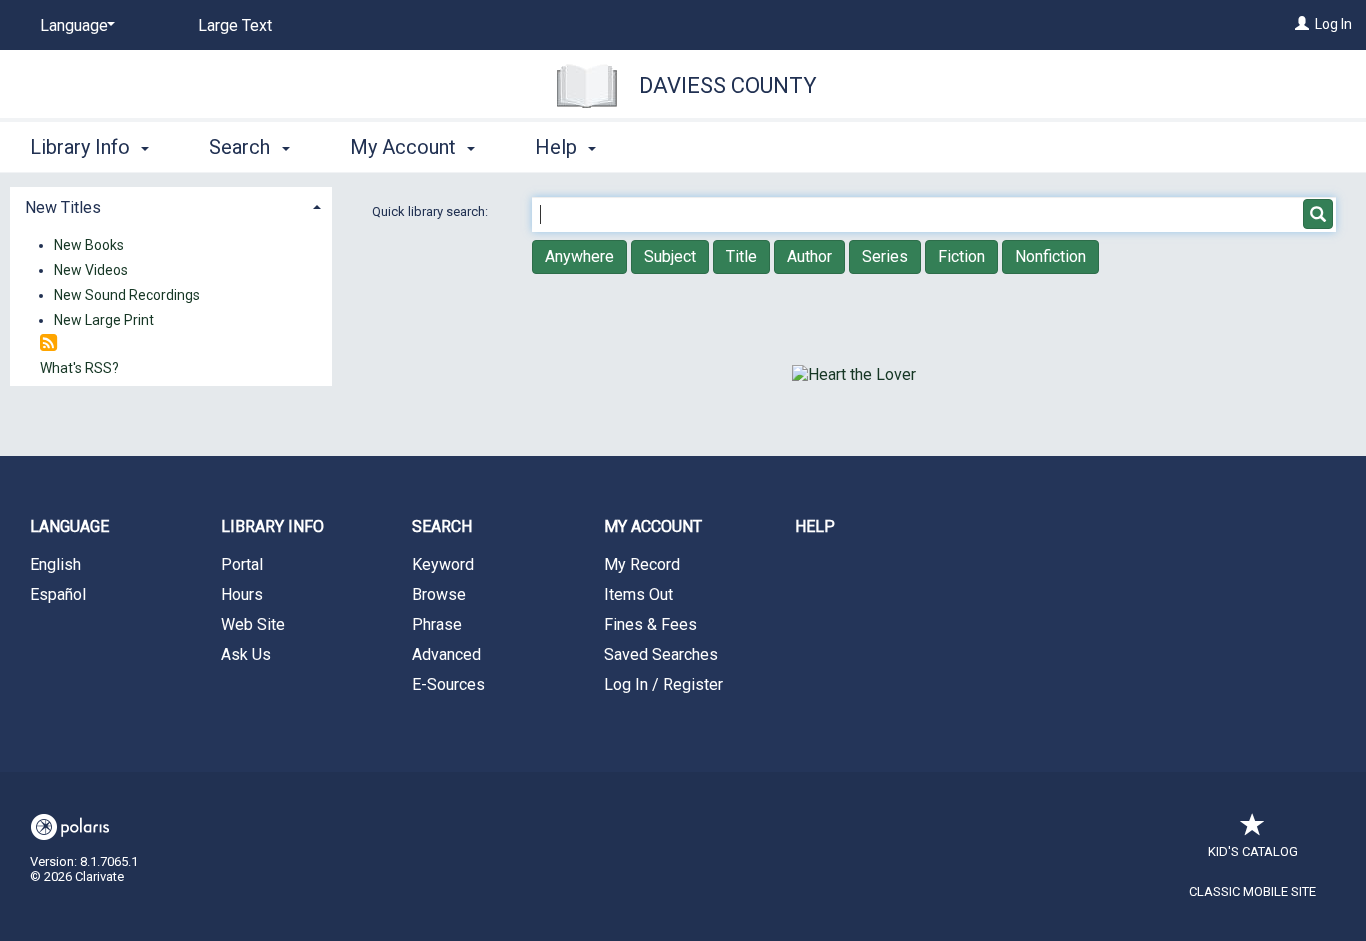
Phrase (437, 624)
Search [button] (242, 147)
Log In (1333, 24)
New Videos (91, 270)
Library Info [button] (82, 147)
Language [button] (69, 526)
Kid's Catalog (1253, 851)
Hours (242, 594)
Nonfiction (1050, 256)
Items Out (638, 594)
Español (58, 594)
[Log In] (1302, 24)
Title (741, 256)
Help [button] (558, 147)
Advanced (446, 654)
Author (809, 256)
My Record (642, 564)
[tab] (171, 205)
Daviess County (728, 85)
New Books (89, 245)
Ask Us (246, 654)
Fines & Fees (650, 624)
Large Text (235, 25)
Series (885, 256)
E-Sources (448, 684)
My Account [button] (405, 147)
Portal (242, 564)
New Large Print (104, 320)
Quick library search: (431, 211)
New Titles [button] (63, 207)
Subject (670, 256)
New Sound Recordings (127, 295)
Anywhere (579, 256)
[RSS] (48, 343)
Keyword (443, 564)
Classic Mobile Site (1252, 891)
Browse (439, 594)
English (55, 564)
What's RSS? (79, 368)
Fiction (961, 256)
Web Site (253, 624)
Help (815, 526)
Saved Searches (661, 654)
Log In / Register (663, 684)
